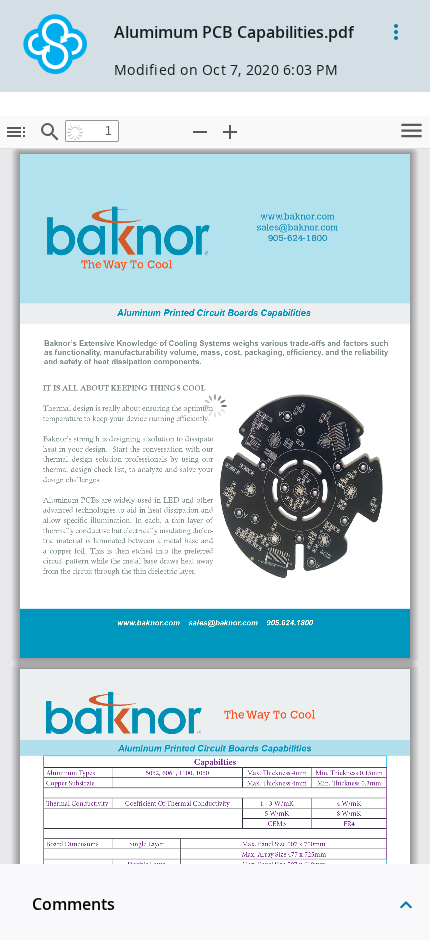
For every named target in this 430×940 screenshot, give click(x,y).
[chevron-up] (406, 904)
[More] (396, 32)
